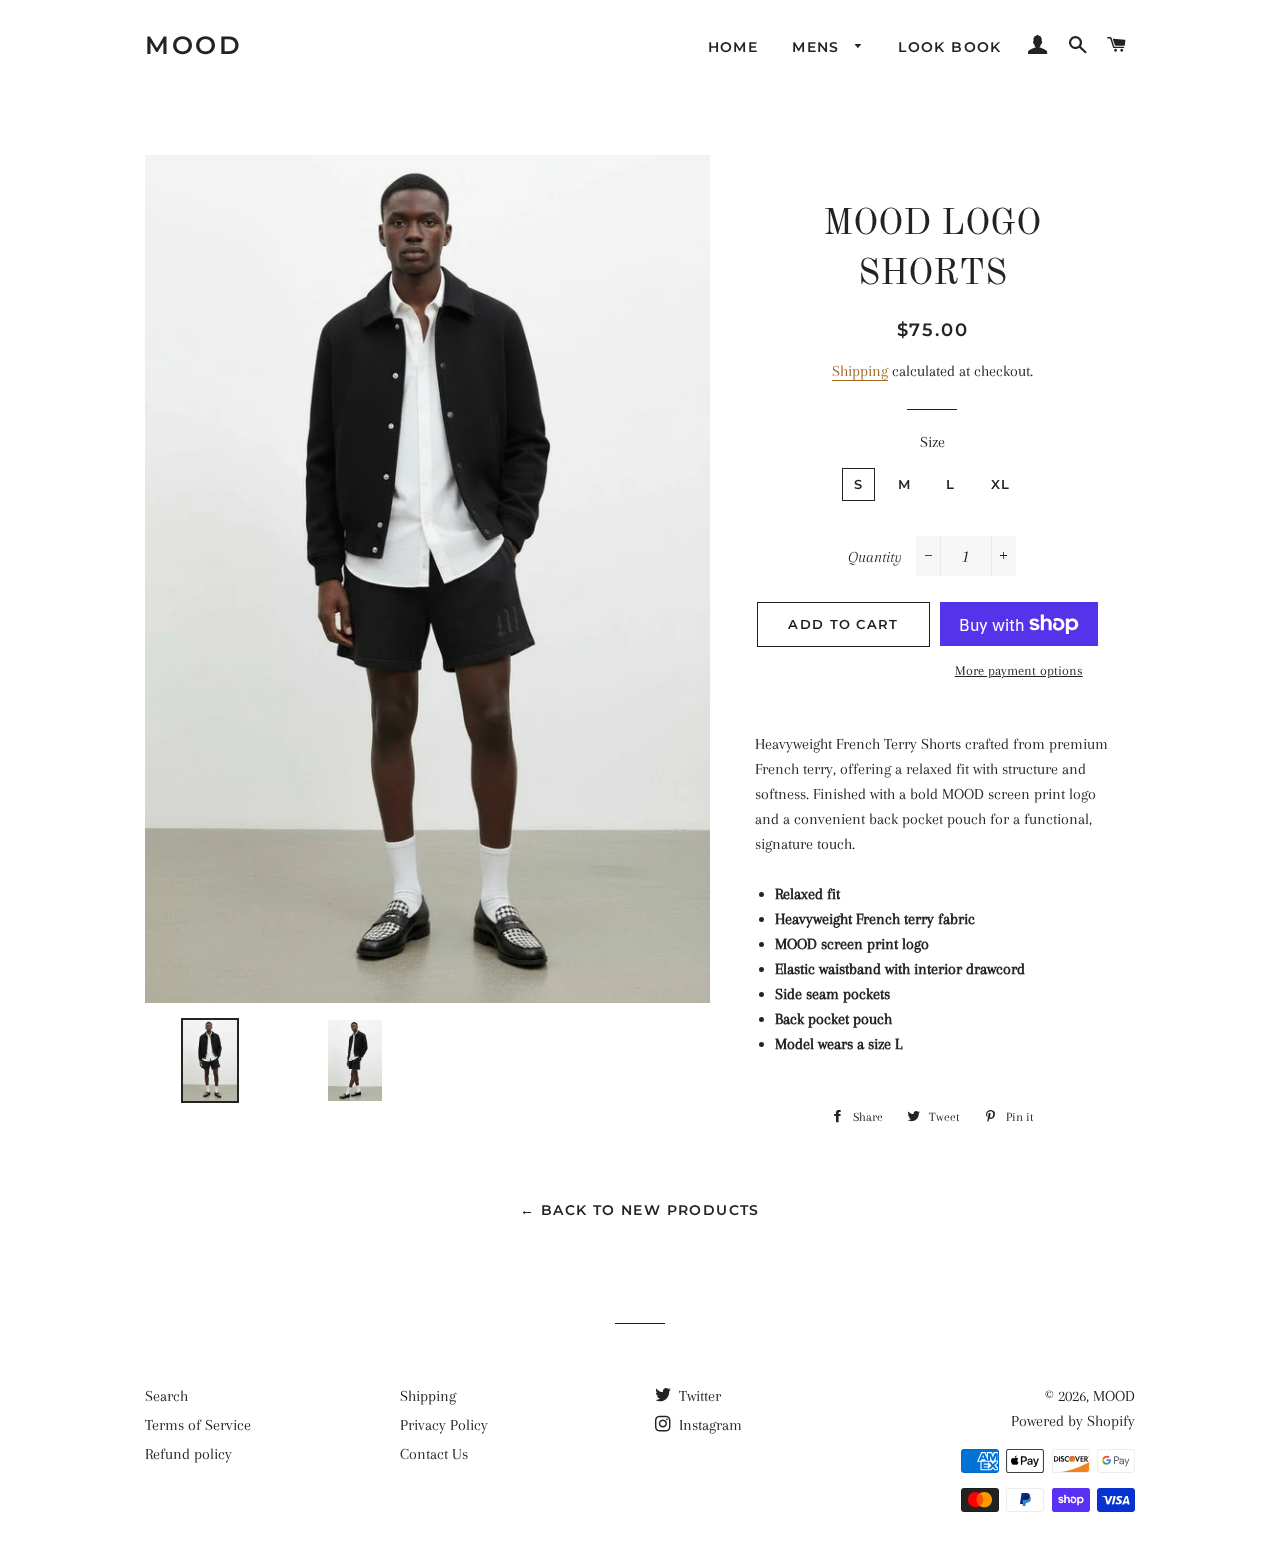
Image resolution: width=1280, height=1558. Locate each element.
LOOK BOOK (950, 47)
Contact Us (434, 1454)
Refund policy (188, 1454)
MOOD (193, 45)
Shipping (860, 371)
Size (932, 442)
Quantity (875, 557)
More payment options (1019, 670)
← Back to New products (640, 1210)
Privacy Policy (444, 1425)
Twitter (698, 1396)
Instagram (708, 1425)
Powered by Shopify (1073, 1421)
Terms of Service (198, 1425)
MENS (818, 47)
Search (166, 1396)
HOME (733, 47)
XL (1001, 484)
